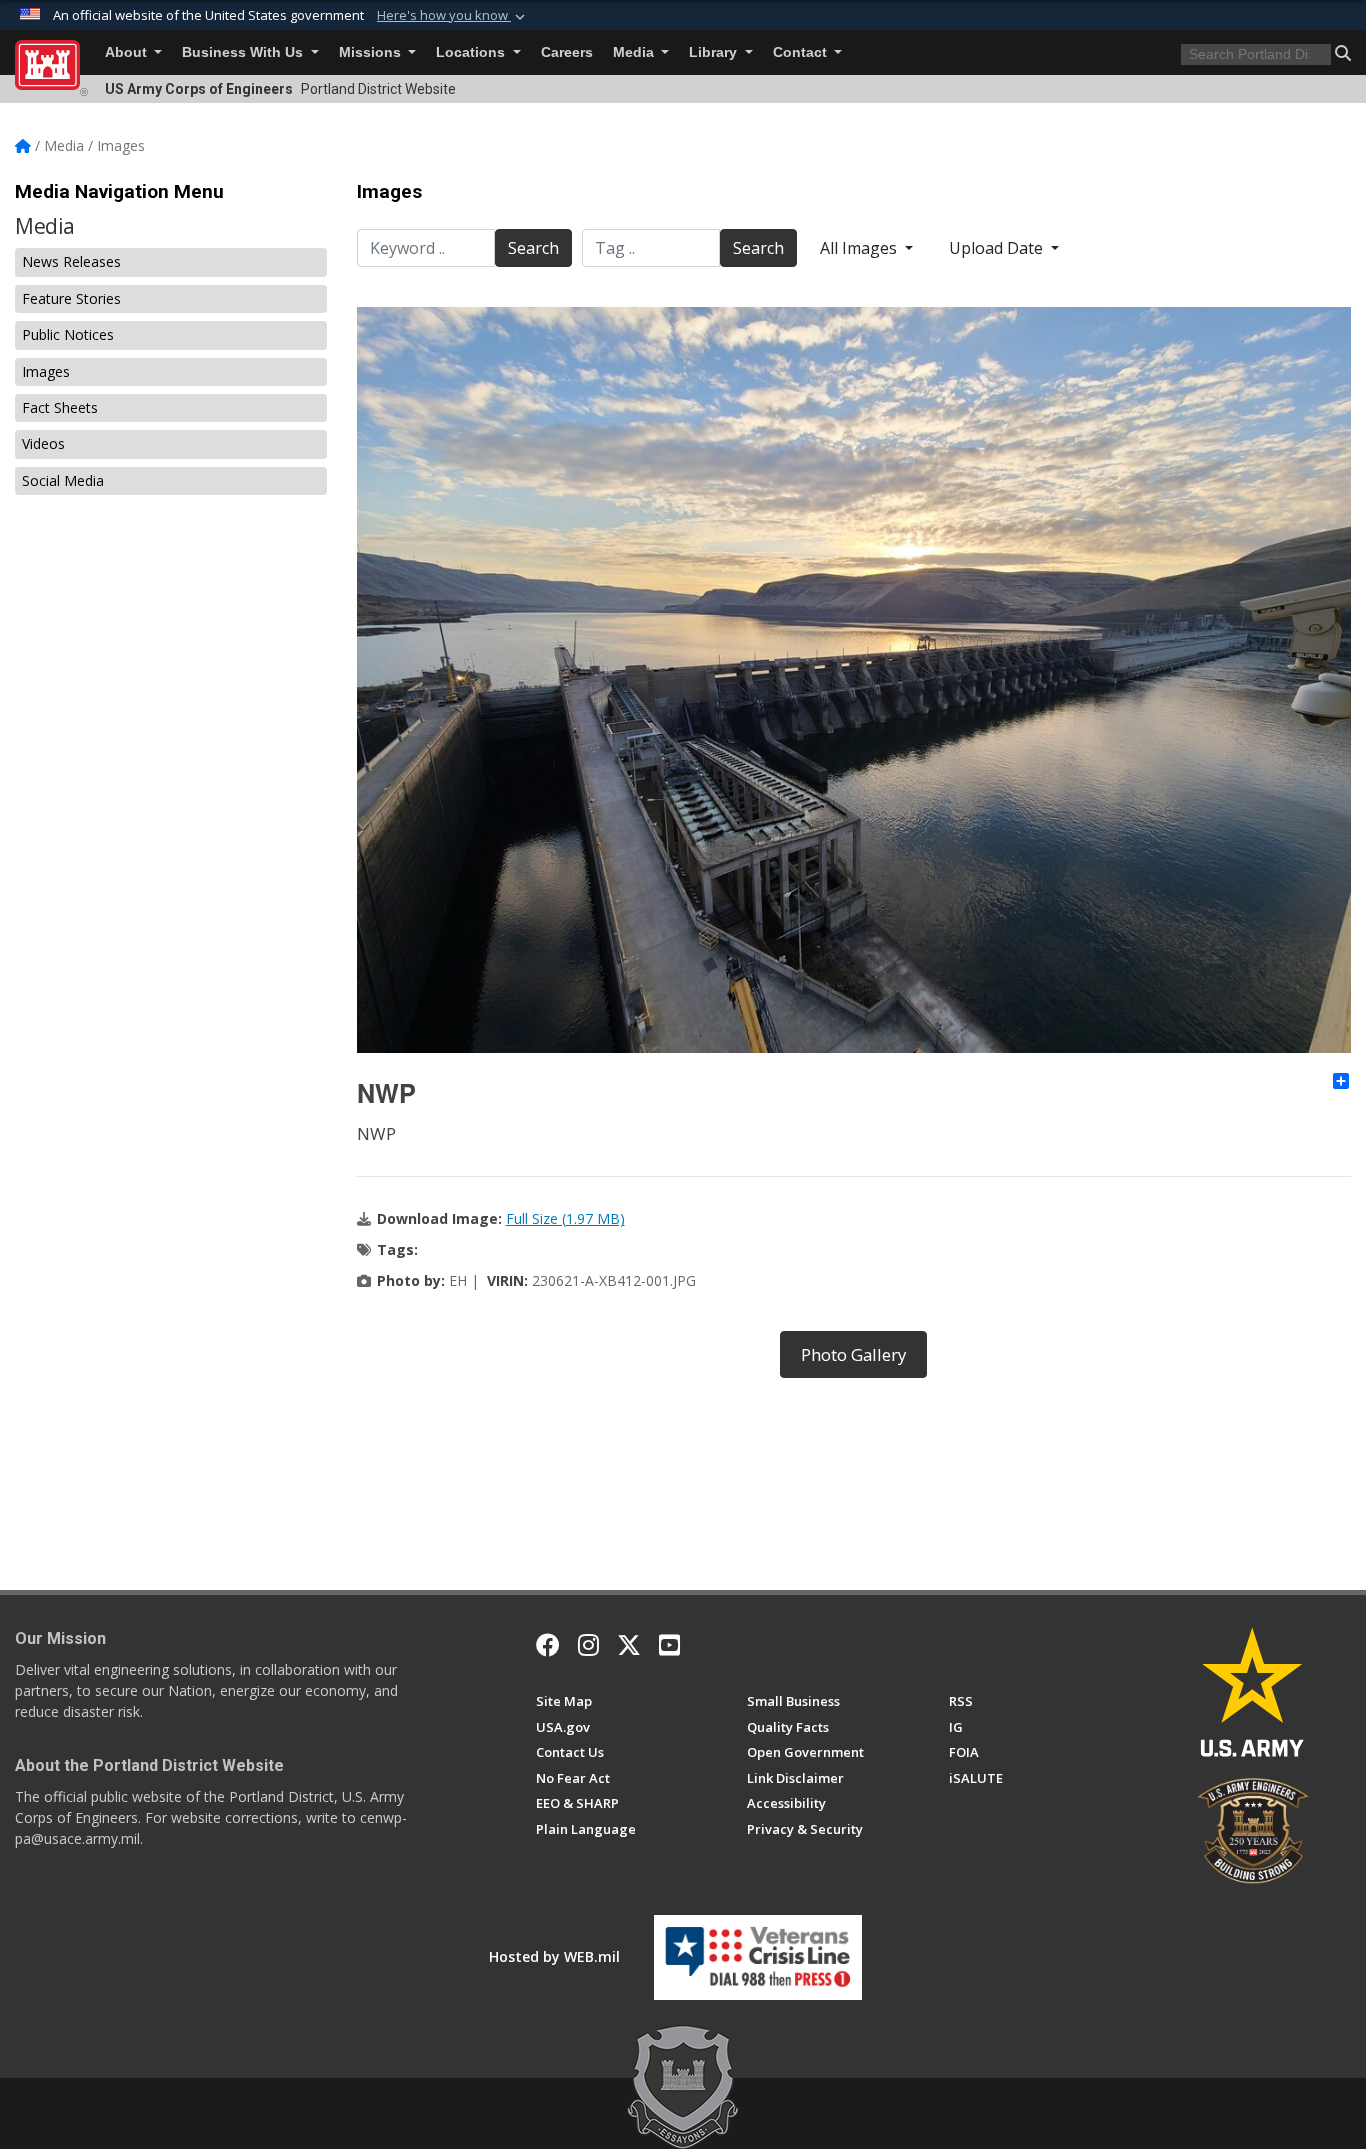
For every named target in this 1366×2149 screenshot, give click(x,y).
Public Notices (68, 334)
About (128, 52)
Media (635, 52)
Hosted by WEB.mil (554, 1956)
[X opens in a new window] (629, 1645)
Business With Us (244, 52)
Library (715, 52)
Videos (43, 443)
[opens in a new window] (588, 1645)
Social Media (63, 480)
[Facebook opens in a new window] (548, 1645)
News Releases (71, 261)
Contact (802, 52)
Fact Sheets (60, 407)
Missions (372, 52)
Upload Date (998, 248)
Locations (472, 52)
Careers (567, 52)
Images (46, 371)
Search (533, 248)
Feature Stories (71, 298)
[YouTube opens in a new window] (669, 1645)
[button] (453, 16)
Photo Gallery (853, 1354)
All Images (860, 248)
